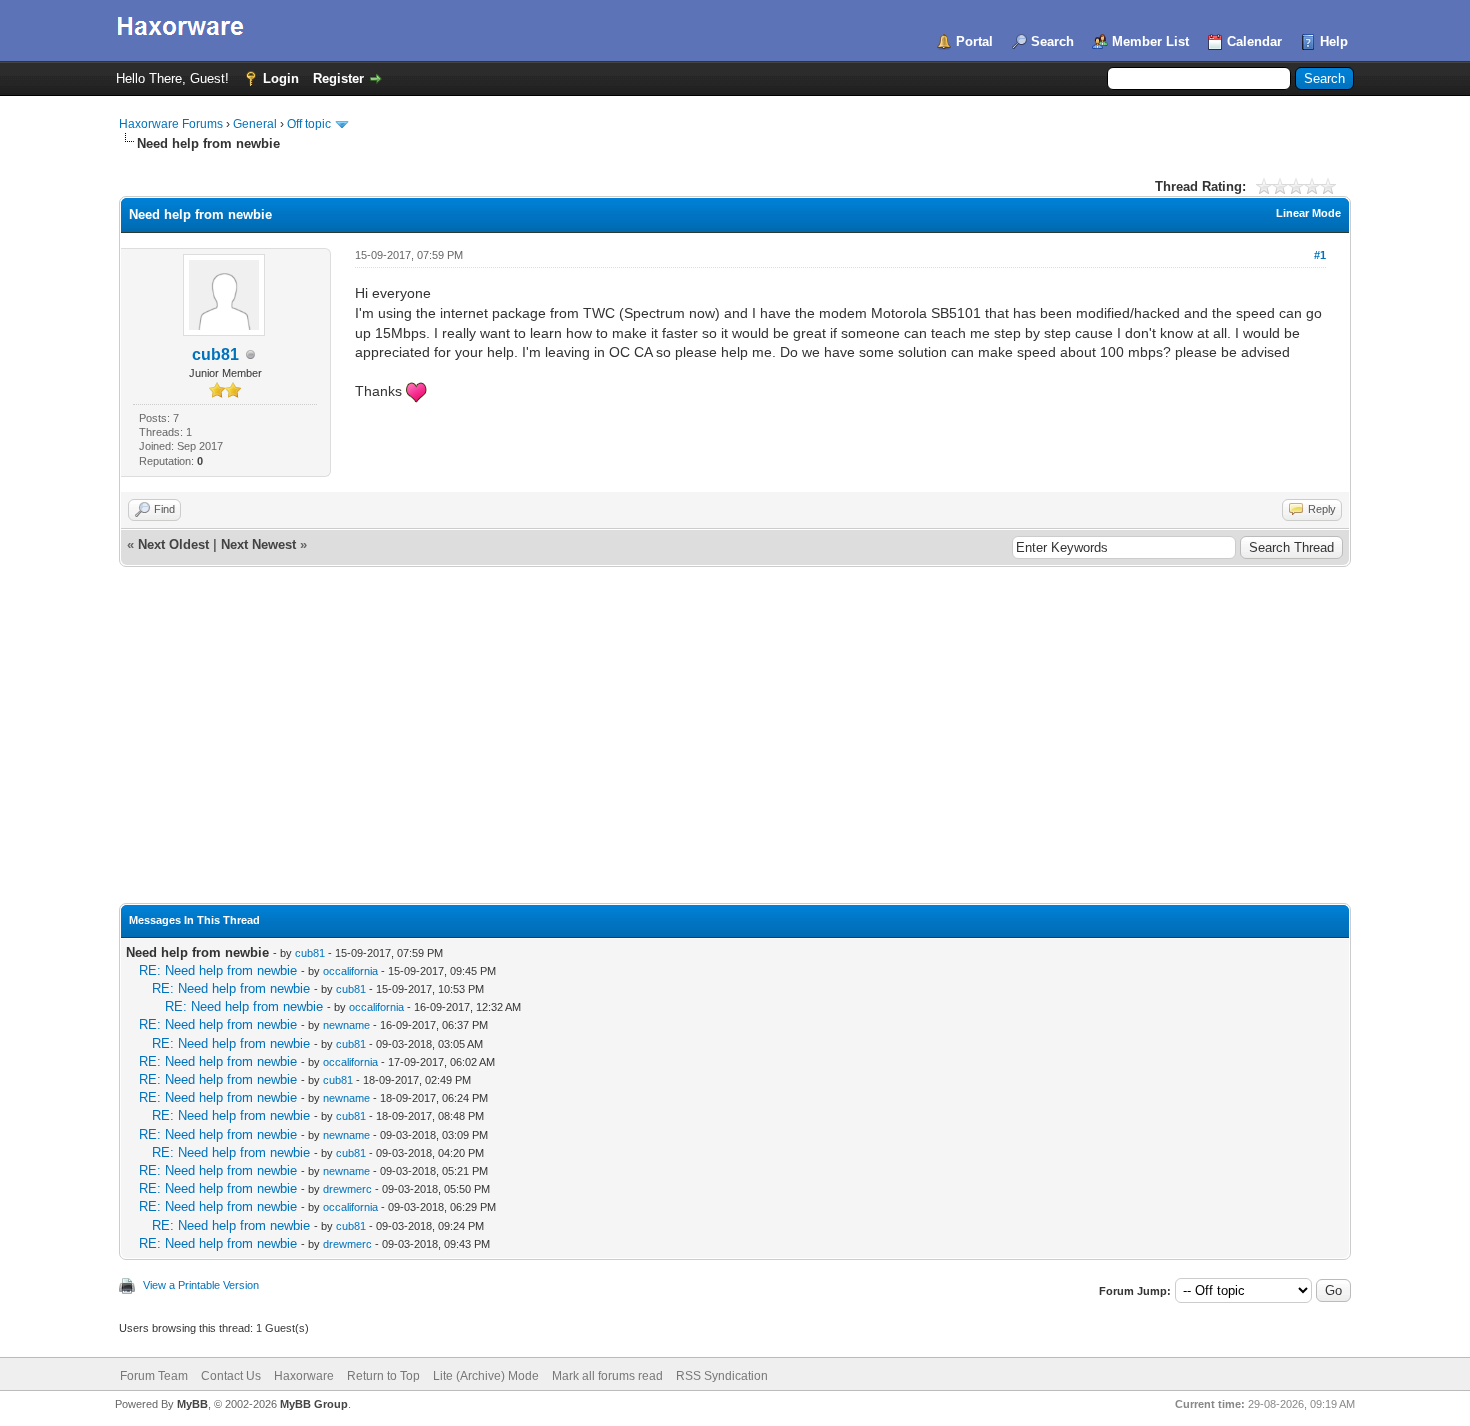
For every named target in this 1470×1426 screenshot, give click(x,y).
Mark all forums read (607, 1376)
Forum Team (154, 1376)
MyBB (192, 1404)
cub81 (215, 354)
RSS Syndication (722, 1376)
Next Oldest (173, 544)
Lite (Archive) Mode (486, 1376)
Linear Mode (1308, 213)
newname (346, 1025)
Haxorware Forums (171, 124)
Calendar (1254, 41)
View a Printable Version (201, 1285)
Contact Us (231, 1376)
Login (281, 78)
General (255, 124)
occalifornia (350, 971)
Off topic (309, 124)
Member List (1150, 41)
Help (1334, 41)
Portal (974, 41)
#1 (1320, 255)
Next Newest (258, 544)
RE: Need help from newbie (218, 970)
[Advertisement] (735, 753)
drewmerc (347, 1189)
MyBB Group (314, 1404)
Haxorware (304, 1376)
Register (338, 78)
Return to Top (383, 1376)
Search (1052, 41)
